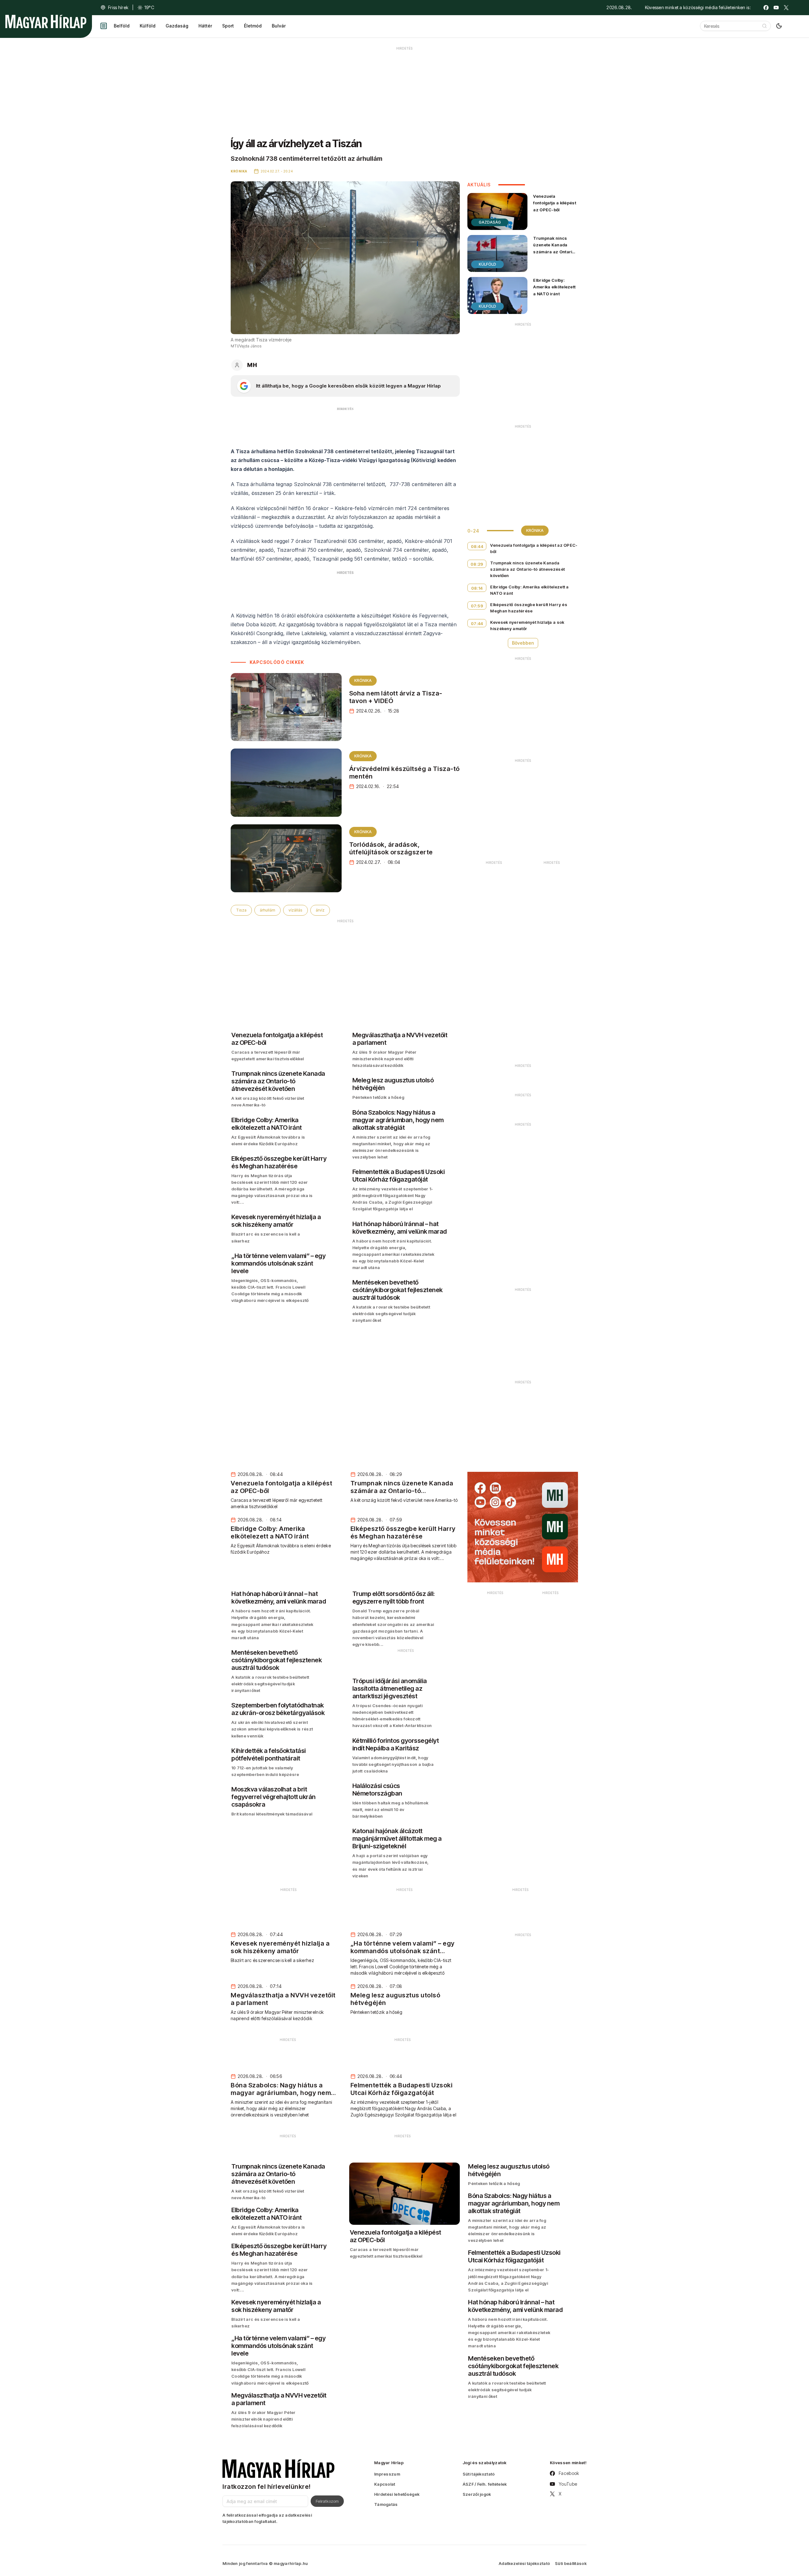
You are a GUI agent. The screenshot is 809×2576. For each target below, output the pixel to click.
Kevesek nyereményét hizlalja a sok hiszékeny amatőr (527, 625)
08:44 (477, 546)
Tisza (241, 910)
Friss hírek (118, 7)
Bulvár (279, 26)
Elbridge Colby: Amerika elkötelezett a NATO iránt (554, 287)
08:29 (477, 564)
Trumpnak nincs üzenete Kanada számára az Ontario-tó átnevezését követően (555, 252)
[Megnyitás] (104, 26)
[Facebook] (766, 8)
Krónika (363, 680)
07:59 (477, 606)
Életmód (253, 26)
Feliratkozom (327, 2501)
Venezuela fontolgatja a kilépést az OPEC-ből (555, 203)
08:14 (477, 588)
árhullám (268, 910)
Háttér (205, 26)
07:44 (477, 623)
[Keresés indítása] (764, 26)
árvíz (320, 910)
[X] (786, 8)
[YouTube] (776, 8)
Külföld (148, 26)
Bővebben (523, 643)
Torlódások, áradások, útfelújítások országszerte (391, 848)
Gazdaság (177, 26)
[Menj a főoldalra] (46, 21)
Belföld (122, 26)
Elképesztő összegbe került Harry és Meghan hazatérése (529, 608)
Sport (228, 26)
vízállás (295, 910)
